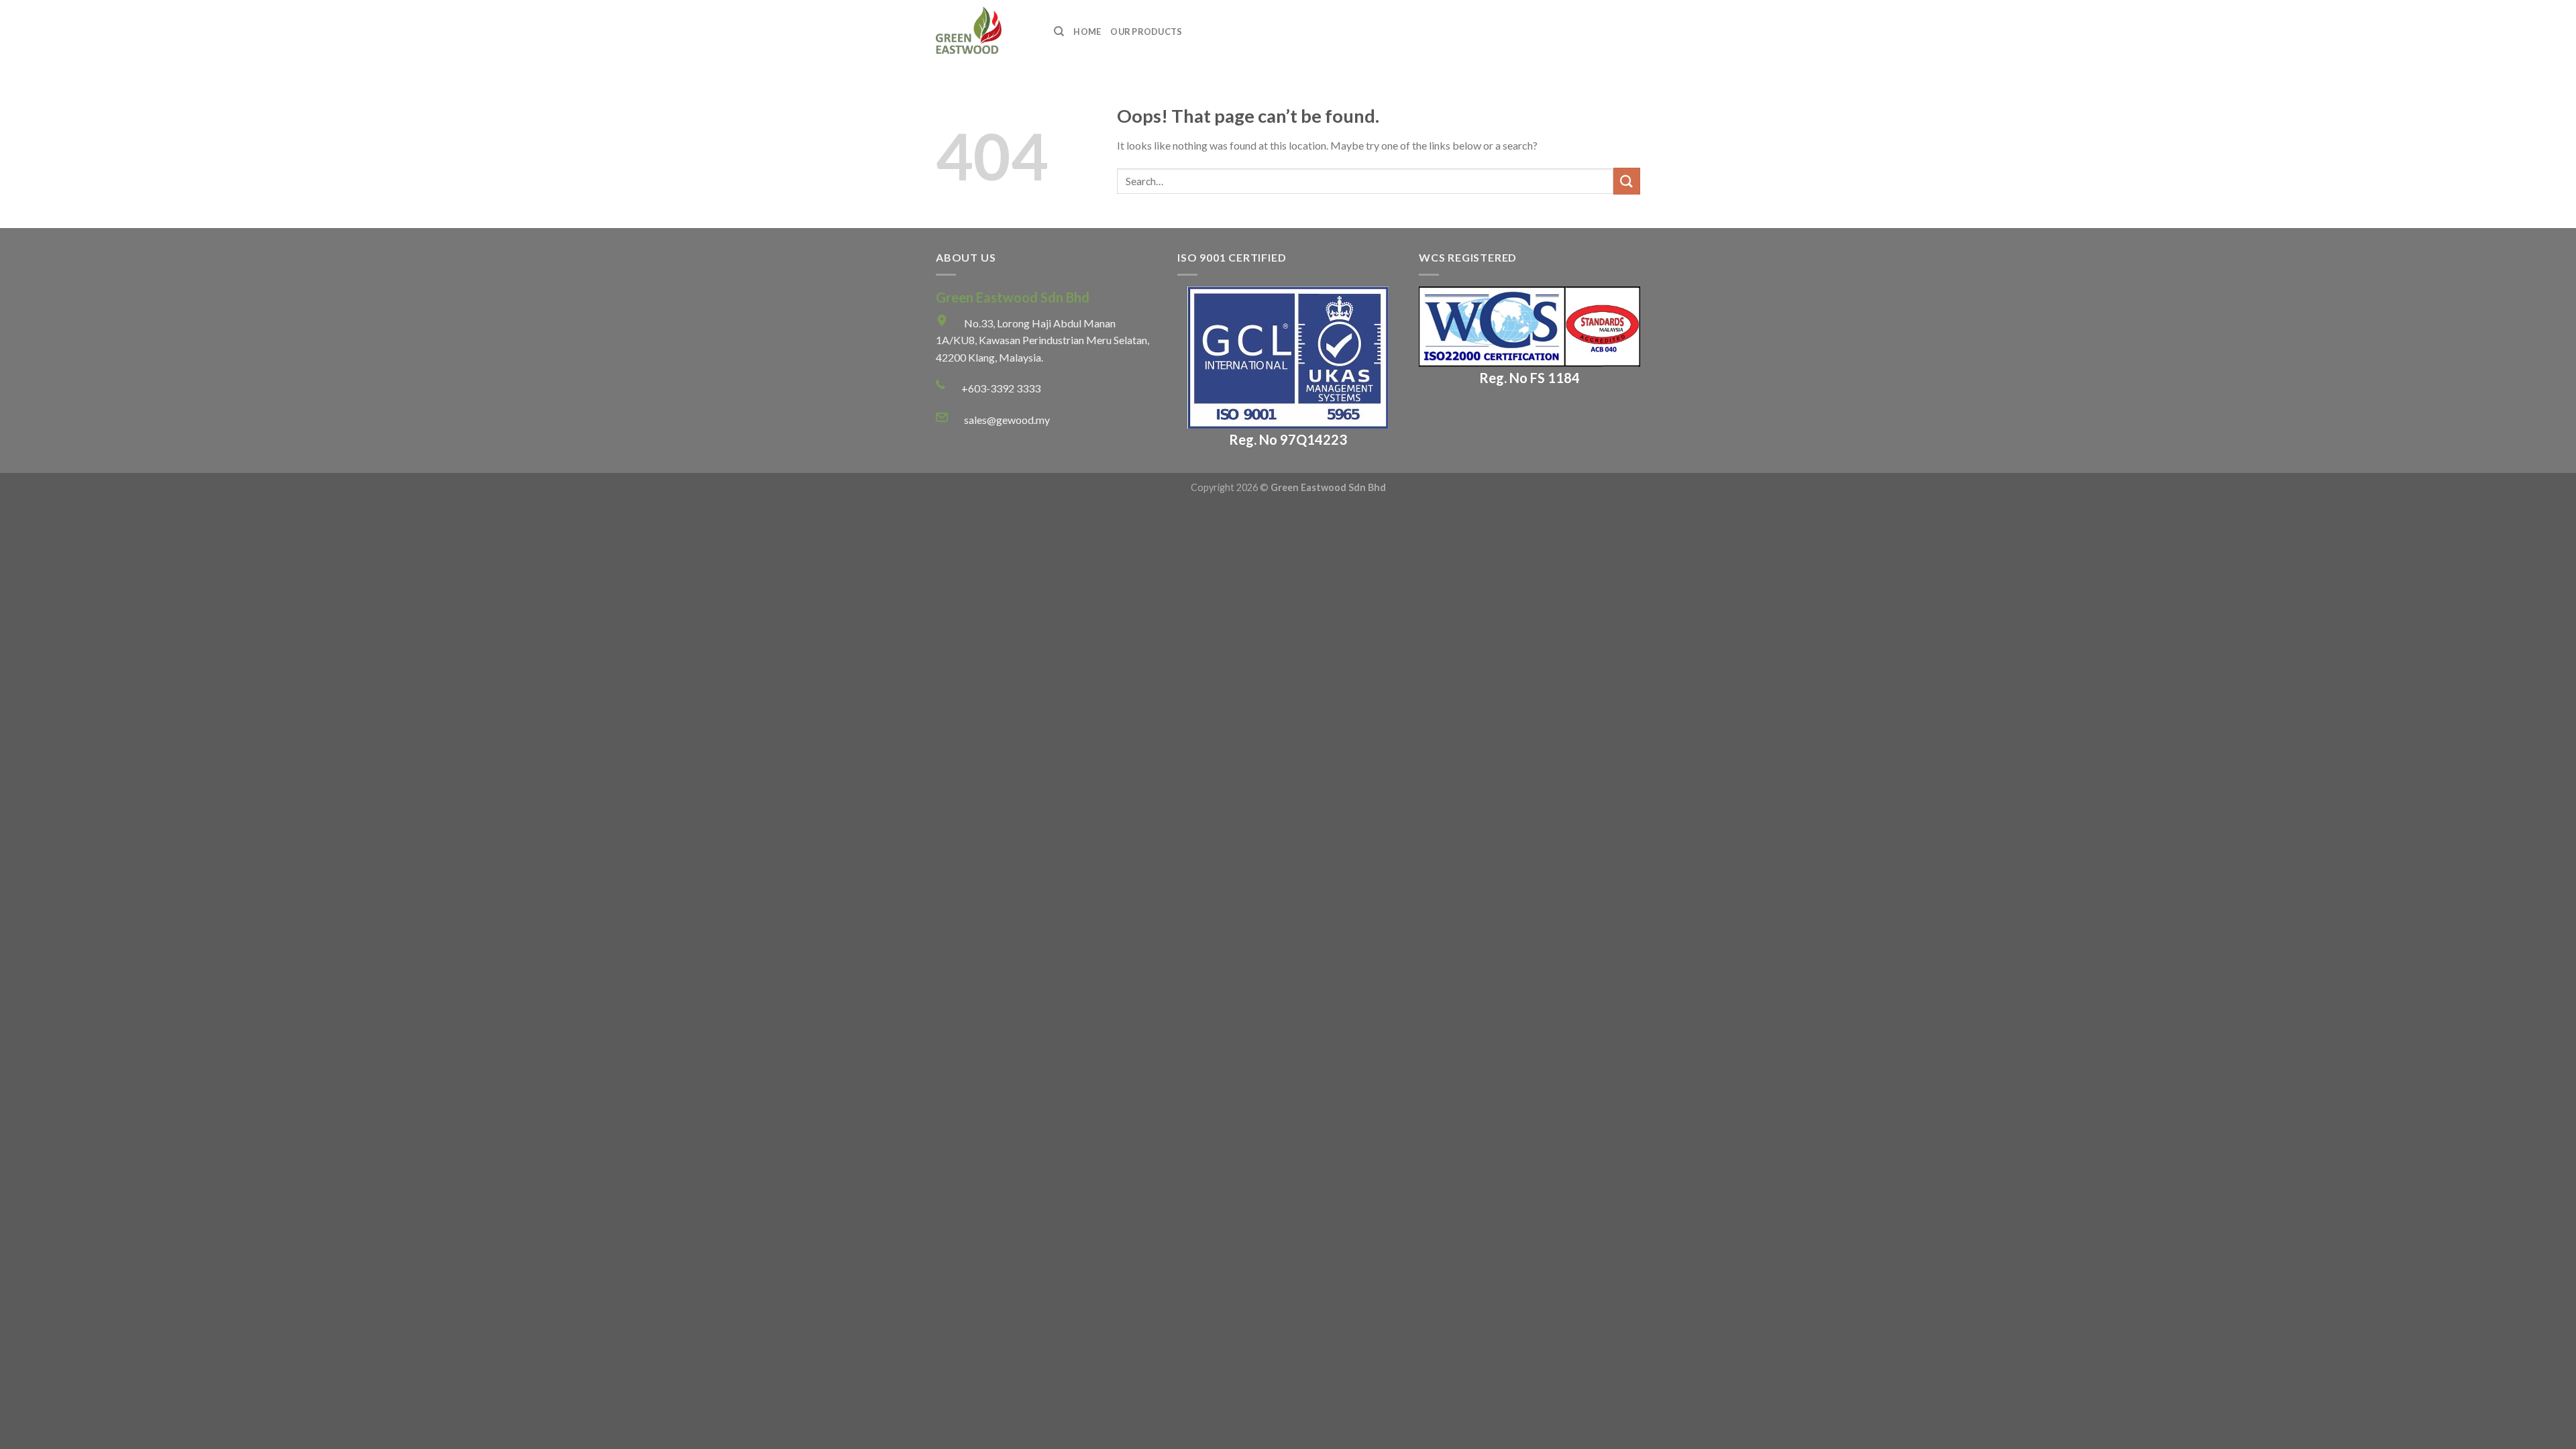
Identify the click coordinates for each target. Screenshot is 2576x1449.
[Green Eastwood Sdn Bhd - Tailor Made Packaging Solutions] (985, 32)
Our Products (1146, 32)
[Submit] (1627, 181)
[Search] (1059, 32)
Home (1087, 32)
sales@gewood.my (1007, 420)
